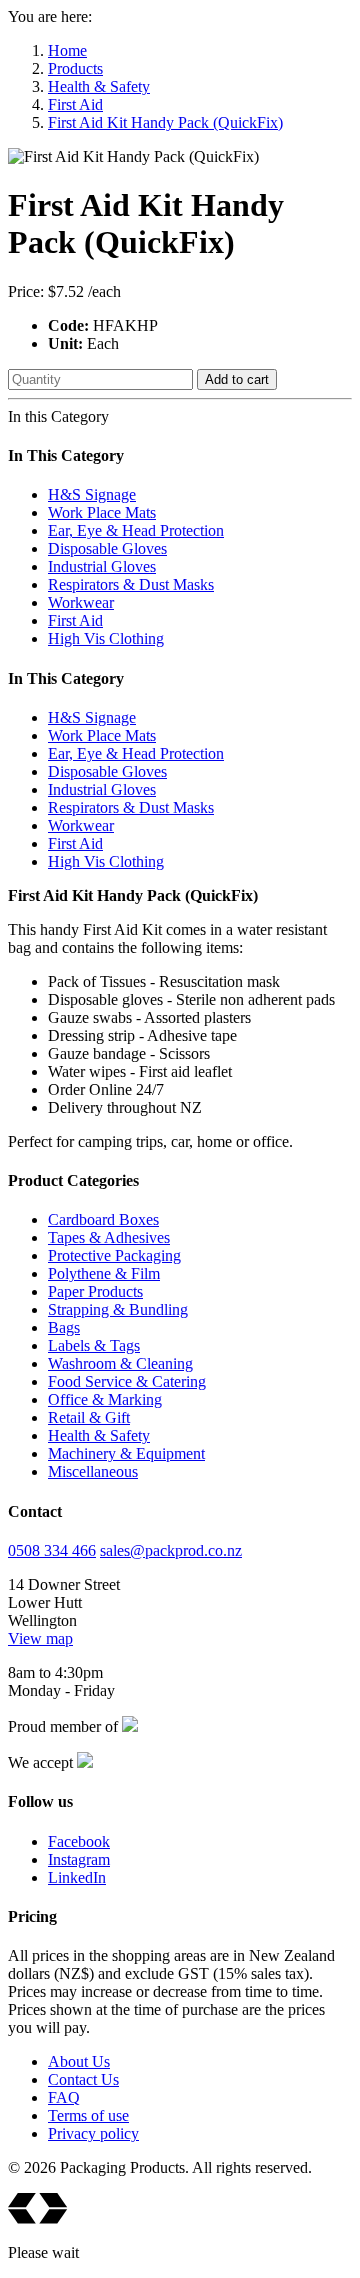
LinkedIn (77, 1877)
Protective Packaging (114, 1255)
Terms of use (88, 2115)
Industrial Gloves (102, 566)
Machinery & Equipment (126, 1453)
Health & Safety (99, 86)
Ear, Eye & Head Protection (136, 530)
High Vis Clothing (106, 638)
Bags (64, 1327)
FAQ (64, 2097)
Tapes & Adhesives (109, 1237)
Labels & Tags (94, 1345)
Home (67, 50)
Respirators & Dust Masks (131, 584)
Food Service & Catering (127, 1381)
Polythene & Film (104, 1273)
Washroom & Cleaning (120, 1363)
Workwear (81, 602)
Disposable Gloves (107, 548)
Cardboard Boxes (103, 1219)
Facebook (79, 1841)
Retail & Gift (89, 1417)
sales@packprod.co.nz (171, 1550)
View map (40, 1638)
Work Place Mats (102, 512)
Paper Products (95, 1291)
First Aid (75, 104)
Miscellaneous (93, 1471)
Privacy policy (93, 2133)
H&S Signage (92, 494)
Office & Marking (105, 1399)
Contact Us (83, 2079)
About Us (79, 2061)
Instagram (79, 1859)
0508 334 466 (52, 1550)
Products (75, 68)
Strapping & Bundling (118, 1309)
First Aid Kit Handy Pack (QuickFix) (165, 122)
